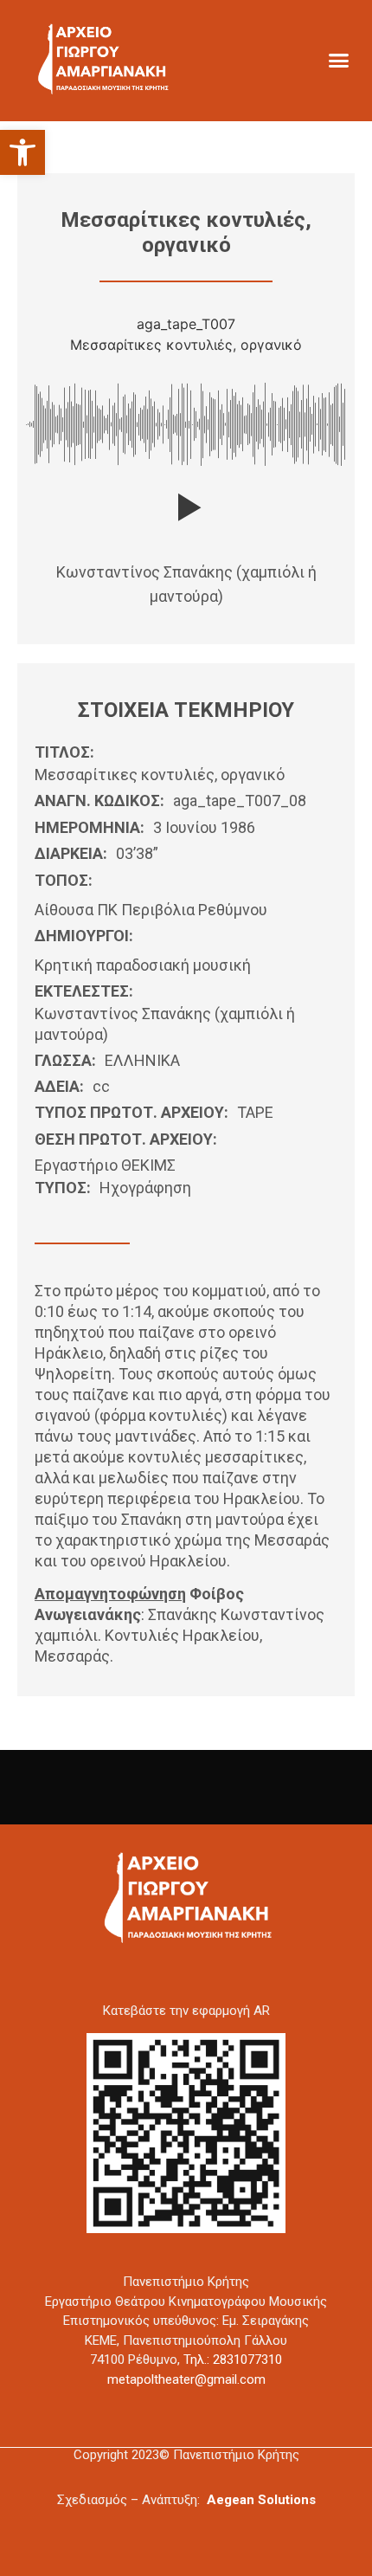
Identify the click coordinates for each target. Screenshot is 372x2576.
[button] (22, 152)
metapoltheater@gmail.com (186, 2379)
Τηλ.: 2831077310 (233, 2360)
